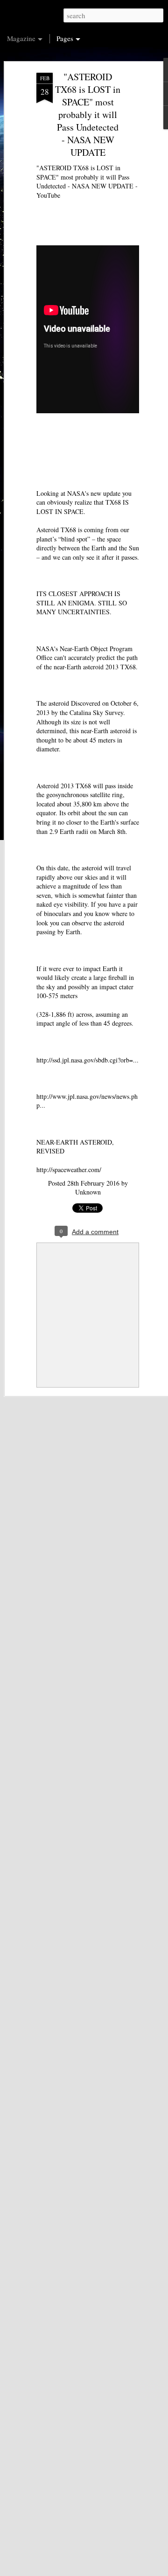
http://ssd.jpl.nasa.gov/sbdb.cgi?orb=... (87, 1060)
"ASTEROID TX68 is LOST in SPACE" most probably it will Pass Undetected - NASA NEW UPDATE (88, 115)
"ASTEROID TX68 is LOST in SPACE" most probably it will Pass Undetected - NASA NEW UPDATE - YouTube (87, 181)
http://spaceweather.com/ (69, 1170)
